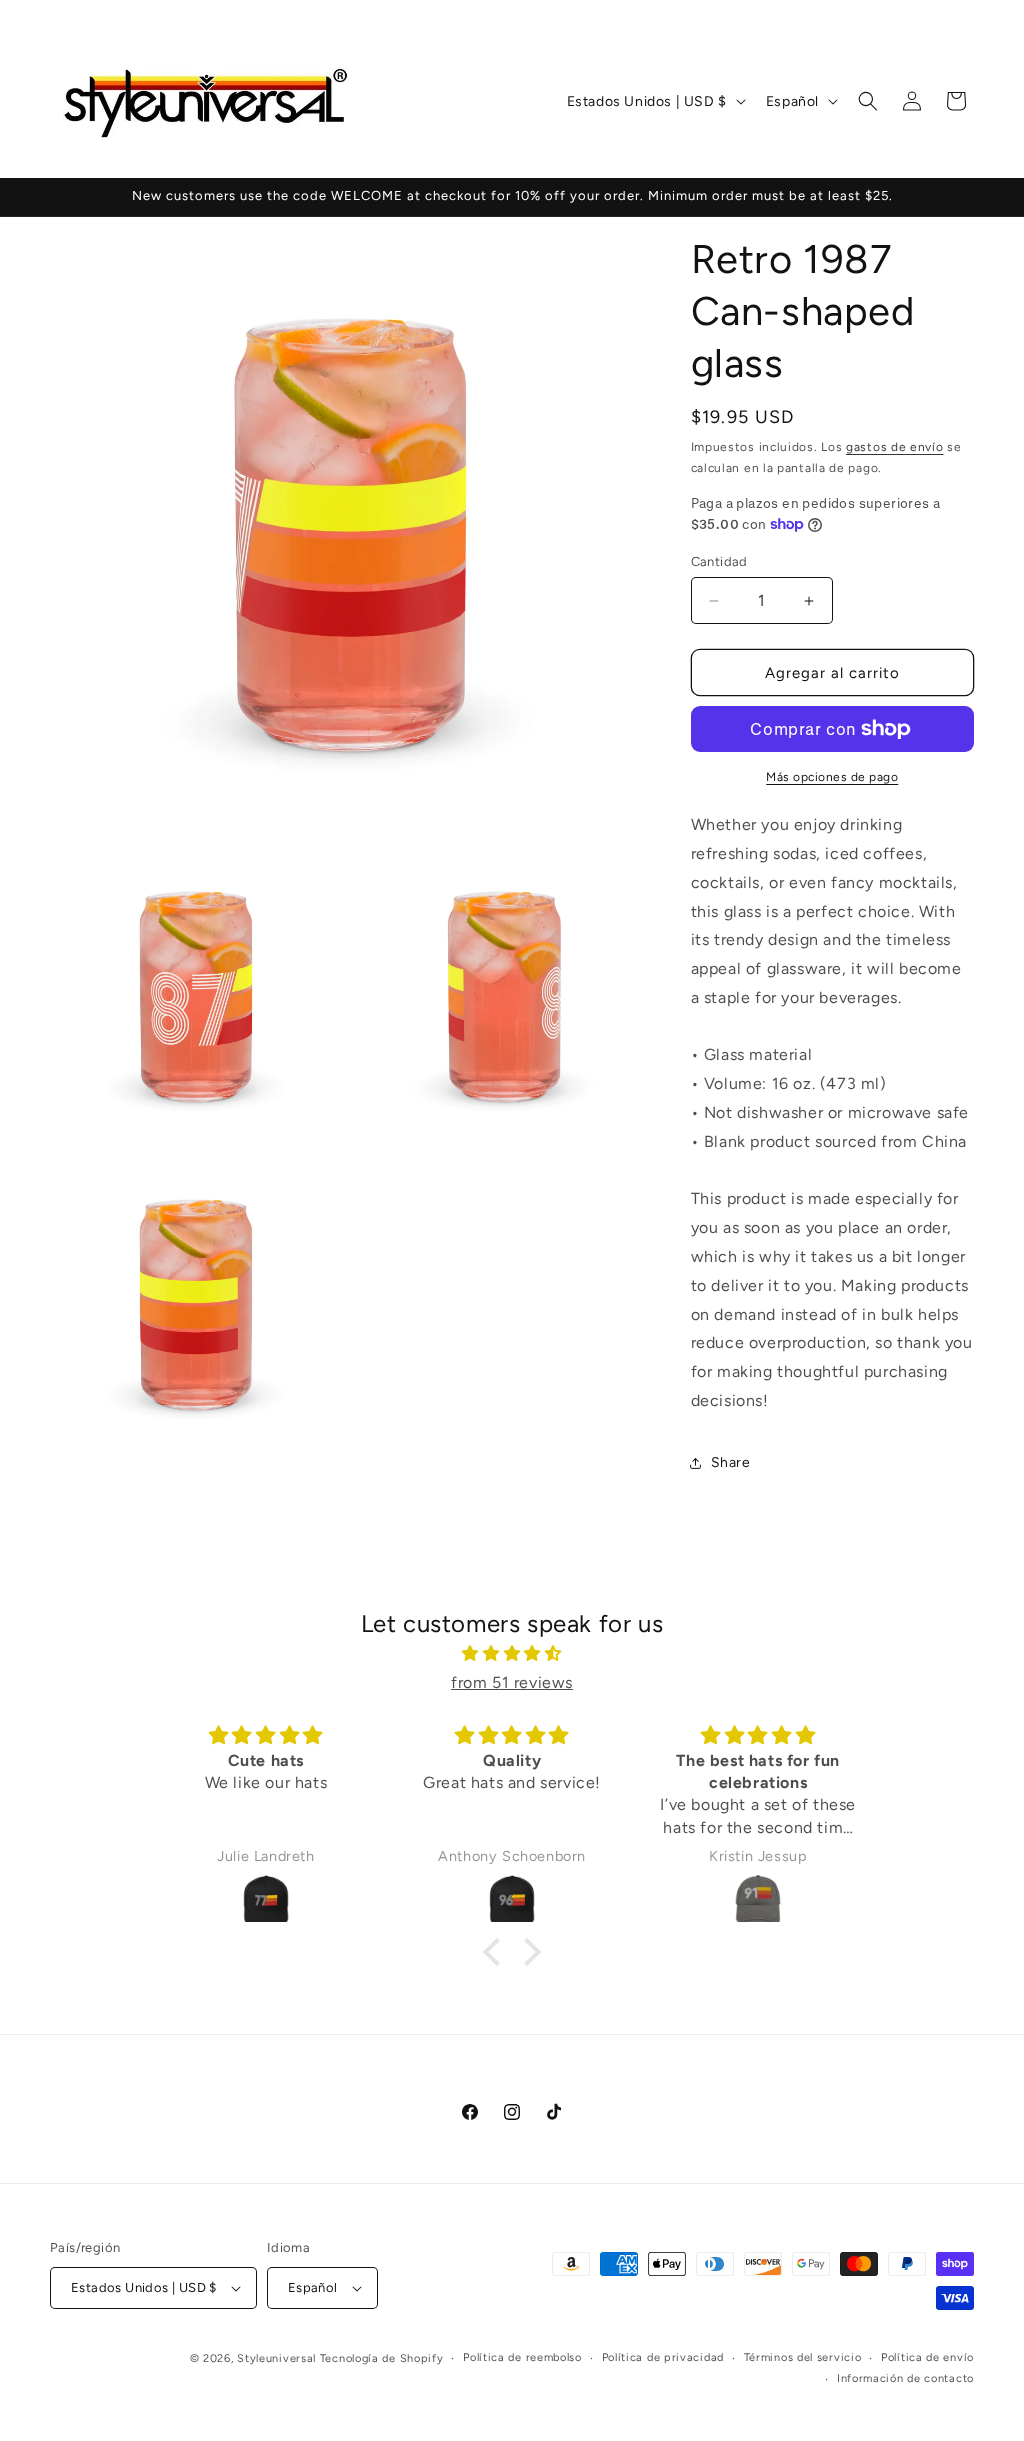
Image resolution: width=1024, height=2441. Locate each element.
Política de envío (927, 2357)
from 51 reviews (512, 1682)
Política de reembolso (522, 2357)
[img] (511, 1654)
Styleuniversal (278, 2358)
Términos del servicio (803, 2357)
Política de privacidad (663, 2357)
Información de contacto (905, 2378)
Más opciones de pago (832, 777)
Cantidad (719, 561)
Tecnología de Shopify (382, 2358)
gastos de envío (895, 447)
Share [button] (731, 1462)
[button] (868, 101)
